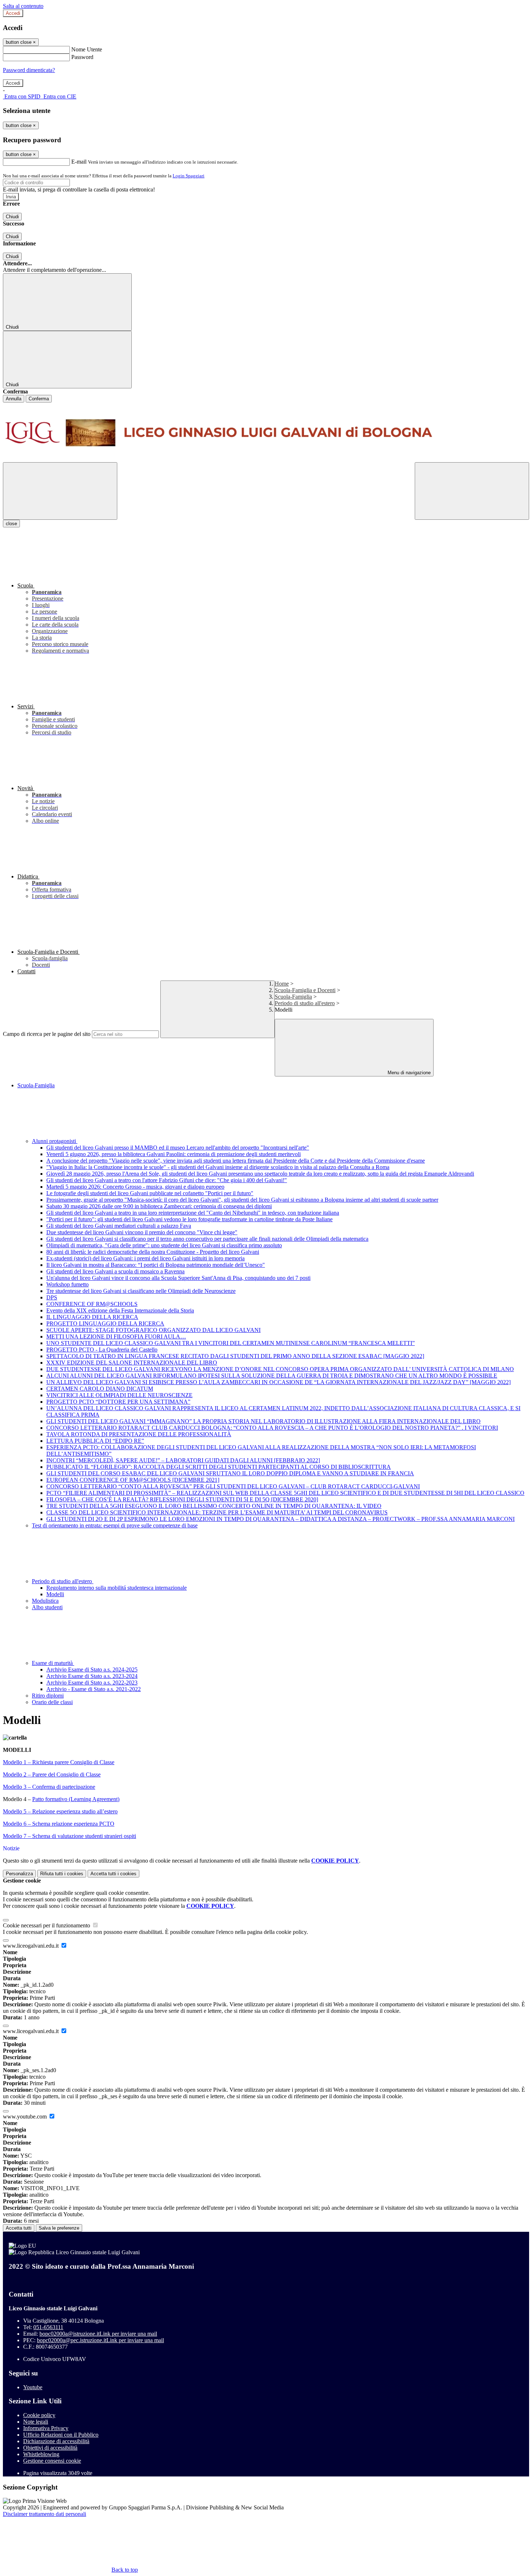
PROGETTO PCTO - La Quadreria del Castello (102, 1350)
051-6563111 (48, 2327)
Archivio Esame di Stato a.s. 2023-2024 (92, 1676)
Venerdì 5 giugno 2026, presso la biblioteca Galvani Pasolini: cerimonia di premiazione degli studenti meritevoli (174, 1154)
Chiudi (12, 217)
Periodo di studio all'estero (305, 1003)
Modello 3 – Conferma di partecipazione (49, 1787)
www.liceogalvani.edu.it (31, 1946)
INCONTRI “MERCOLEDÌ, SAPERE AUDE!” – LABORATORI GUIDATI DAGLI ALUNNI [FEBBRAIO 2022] (183, 1460)
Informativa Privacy (46, 2428)
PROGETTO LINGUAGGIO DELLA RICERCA (105, 1323)
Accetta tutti (113, 1874)
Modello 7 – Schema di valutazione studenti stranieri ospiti (69, 1836)
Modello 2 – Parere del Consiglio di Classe (52, 1774)
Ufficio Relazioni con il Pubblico (61, 2435)
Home (282, 984)
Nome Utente (87, 49)
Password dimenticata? (29, 70)
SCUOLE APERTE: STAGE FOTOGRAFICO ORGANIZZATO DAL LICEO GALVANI (153, 1330)
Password (82, 57)
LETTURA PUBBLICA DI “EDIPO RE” (95, 1441)
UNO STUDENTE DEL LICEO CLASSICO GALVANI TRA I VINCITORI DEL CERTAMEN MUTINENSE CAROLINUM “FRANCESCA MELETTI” (231, 1343)
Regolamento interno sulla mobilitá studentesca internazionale (117, 1588)
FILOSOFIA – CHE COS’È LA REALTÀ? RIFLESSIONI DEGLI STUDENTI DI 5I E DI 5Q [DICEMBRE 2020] (182, 1499)
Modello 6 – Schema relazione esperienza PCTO (59, 1824)
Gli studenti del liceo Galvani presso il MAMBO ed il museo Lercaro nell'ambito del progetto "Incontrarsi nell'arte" (178, 1148)
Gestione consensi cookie (52, 2461)
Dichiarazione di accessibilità (56, 2441)
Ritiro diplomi (48, 1696)
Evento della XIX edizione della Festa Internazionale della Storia (120, 1310)
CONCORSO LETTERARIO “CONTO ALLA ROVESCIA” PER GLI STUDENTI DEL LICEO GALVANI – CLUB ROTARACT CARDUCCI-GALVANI (233, 1486)
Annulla (14, 399)
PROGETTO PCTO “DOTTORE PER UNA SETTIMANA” (118, 1402)
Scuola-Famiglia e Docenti (305, 990)
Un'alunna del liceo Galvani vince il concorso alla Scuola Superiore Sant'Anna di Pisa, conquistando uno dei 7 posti (178, 1278)
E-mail (79, 162)
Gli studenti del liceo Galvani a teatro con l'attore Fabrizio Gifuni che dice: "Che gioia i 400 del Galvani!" (167, 1180)
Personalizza (19, 1874)
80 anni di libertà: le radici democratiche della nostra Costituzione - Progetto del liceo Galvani (153, 1252)
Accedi (13, 13)
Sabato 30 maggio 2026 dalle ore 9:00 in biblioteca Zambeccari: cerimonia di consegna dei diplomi (159, 1206)
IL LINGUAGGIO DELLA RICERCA (92, 1317)
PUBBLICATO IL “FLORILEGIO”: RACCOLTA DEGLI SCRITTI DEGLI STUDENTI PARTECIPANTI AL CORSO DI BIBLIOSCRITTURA (219, 1467)
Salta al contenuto (23, 6)
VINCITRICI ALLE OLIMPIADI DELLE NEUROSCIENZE (119, 1395)
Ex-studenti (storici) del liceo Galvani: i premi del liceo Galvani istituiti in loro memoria (145, 1258)
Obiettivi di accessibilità (50, 2448)
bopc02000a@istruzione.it (98, 2334)
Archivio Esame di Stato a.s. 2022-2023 (92, 1683)
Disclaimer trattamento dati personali (45, 2514)
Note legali (36, 2422)
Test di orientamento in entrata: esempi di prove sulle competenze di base (115, 1525)
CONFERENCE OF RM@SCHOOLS (92, 1304)
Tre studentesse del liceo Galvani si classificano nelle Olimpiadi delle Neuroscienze (141, 1291)
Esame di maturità (53, 1663)
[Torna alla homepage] (266, 432)
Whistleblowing (41, 2454)
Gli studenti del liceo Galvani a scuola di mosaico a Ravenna (115, 1271)
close (11, 524)
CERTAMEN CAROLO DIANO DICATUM (100, 1389)
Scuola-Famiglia (293, 997)
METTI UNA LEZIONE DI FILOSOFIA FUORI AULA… (116, 1337)
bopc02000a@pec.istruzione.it (100, 2340)
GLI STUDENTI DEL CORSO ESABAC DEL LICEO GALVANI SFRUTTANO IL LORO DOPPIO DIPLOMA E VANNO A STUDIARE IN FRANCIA (230, 1473)
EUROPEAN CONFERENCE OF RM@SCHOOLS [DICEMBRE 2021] (133, 1480)
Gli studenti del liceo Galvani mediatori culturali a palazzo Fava (119, 1226)
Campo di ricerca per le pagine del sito (47, 1034)
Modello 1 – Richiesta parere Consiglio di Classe (59, 1762)
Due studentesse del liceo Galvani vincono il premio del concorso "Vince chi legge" (142, 1232)
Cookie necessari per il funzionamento (47, 1925)
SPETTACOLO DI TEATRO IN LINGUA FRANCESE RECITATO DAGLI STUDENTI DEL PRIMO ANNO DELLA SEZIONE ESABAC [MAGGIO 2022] (235, 1356)
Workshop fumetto (67, 1284)
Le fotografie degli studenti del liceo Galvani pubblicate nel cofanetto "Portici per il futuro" (150, 1193)
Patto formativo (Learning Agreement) (76, 1799)
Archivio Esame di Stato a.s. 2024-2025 (92, 1669)
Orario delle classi (52, 1702)
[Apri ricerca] (472, 491)
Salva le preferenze (59, 2228)
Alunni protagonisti (55, 1141)
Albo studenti (47, 1607)
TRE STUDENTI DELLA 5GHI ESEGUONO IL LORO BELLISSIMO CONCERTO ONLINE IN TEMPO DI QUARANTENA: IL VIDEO (214, 1506)
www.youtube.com (26, 2117)
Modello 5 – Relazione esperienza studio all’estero (60, 1811)
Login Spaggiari (189, 176)
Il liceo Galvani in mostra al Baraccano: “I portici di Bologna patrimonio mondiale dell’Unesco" (156, 1265)
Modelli (55, 1594)
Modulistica (45, 1601)
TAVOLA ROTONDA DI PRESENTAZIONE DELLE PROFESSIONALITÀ (139, 1434)
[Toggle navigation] (60, 491)
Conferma (39, 399)
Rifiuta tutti (62, 1874)
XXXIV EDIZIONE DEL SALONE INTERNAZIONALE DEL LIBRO (132, 1363)
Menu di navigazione (408, 1073)
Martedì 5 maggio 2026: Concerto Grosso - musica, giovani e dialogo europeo (135, 1187)
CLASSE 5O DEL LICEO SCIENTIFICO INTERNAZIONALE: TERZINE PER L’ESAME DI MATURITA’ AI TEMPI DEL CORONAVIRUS (217, 1512)
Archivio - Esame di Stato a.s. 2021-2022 (94, 1689)
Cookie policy (39, 2415)
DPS (52, 1297)
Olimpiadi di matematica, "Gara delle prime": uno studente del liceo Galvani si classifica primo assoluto (164, 1245)
